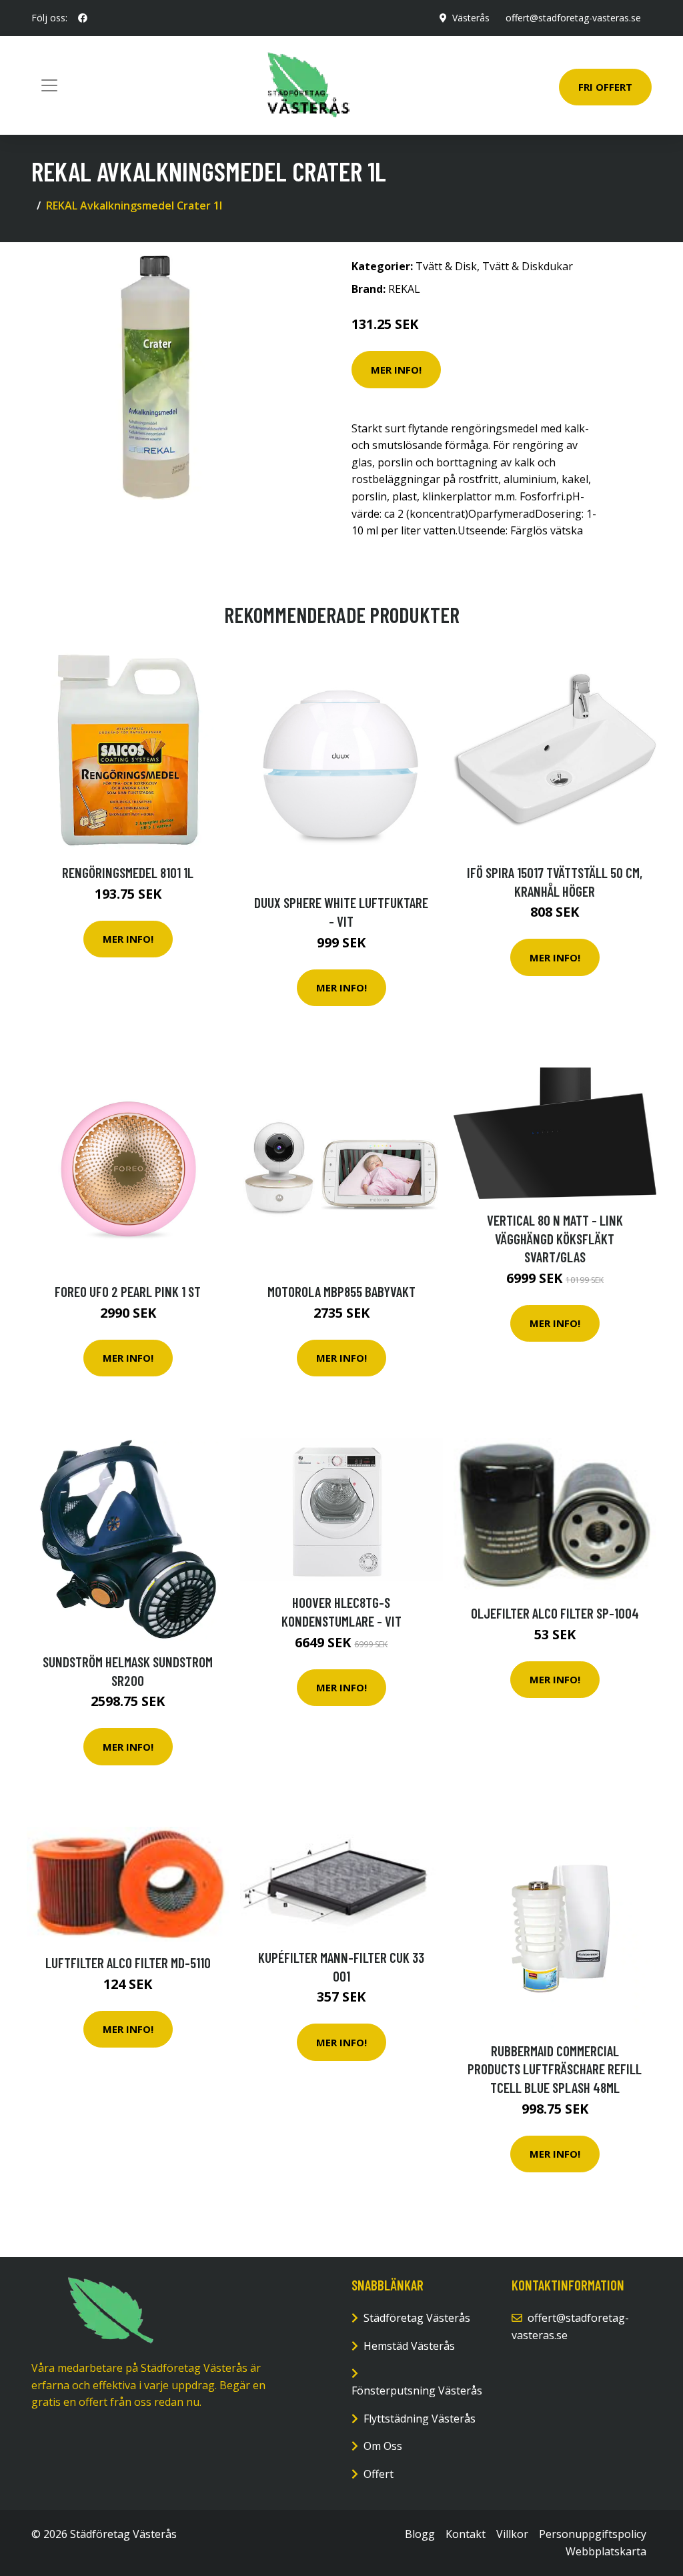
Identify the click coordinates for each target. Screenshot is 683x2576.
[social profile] (83, 18)
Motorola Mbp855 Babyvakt (341, 1291)
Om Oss (383, 2446)
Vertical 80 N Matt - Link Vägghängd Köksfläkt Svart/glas (555, 1238)
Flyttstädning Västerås (420, 2419)
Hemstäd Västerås (409, 2346)
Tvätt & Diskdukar (528, 266)
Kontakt (466, 2534)
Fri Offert (605, 87)
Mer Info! (396, 370)
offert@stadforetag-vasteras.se (573, 18)
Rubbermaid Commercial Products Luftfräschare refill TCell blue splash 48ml (555, 2069)
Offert (379, 2474)
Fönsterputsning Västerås (417, 2391)
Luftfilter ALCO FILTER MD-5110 (128, 1963)
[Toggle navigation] (49, 85)
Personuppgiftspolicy (593, 2534)
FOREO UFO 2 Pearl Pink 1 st (128, 1291)
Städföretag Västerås (417, 2318)
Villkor (512, 2534)
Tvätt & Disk (446, 266)
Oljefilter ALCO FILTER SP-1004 (555, 1613)
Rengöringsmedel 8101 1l (128, 872)
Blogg (420, 2534)
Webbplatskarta (606, 2551)
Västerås (471, 18)
